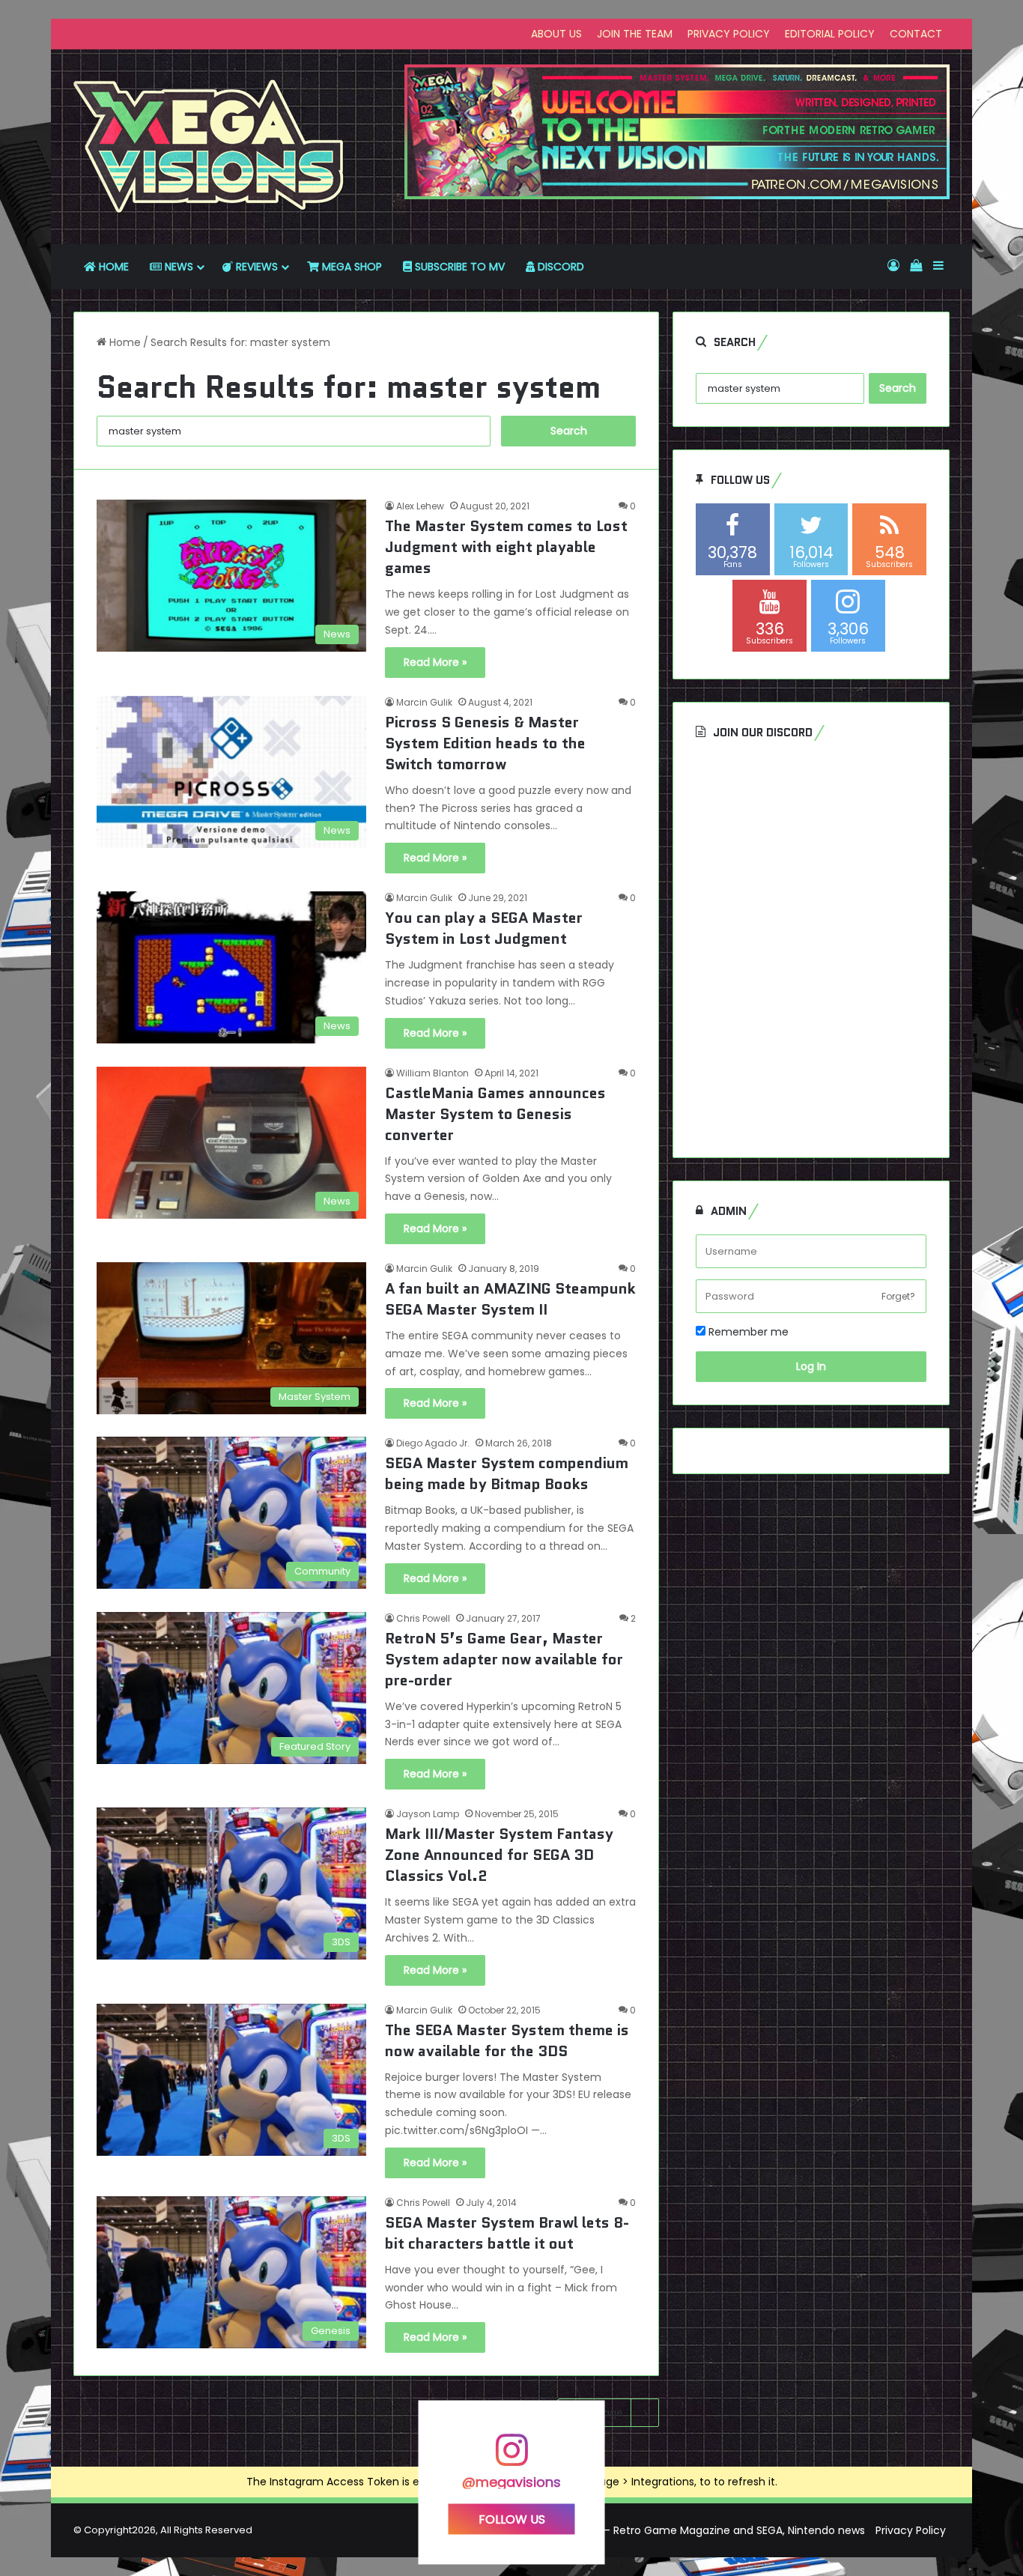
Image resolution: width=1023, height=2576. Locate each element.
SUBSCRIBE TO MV (458, 267)
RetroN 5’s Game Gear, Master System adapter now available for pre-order (504, 1659)
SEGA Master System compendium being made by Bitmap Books (507, 1473)
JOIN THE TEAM (635, 34)
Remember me (747, 1332)
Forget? (898, 1296)
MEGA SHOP (350, 267)
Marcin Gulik (424, 702)
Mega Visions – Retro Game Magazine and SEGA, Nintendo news (699, 2530)
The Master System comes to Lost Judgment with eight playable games (506, 547)
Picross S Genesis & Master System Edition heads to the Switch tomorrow (485, 743)
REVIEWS (255, 267)
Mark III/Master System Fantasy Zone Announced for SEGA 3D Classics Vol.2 (499, 1855)
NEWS (177, 267)
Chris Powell (423, 1618)
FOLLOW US (512, 2519)
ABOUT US (556, 34)
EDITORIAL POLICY (830, 34)
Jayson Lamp (428, 1814)
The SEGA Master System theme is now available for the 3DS (507, 2040)
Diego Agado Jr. (433, 1443)
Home (124, 342)
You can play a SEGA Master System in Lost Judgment (484, 928)
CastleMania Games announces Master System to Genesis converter (495, 1114)
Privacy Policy (911, 2530)
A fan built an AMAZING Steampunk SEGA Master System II (510, 1299)
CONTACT (916, 34)
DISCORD (559, 267)
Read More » (435, 662)
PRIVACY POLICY (729, 34)
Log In (811, 1366)
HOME (112, 267)
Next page (597, 2413)
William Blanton (432, 1073)
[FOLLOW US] (511, 2457)
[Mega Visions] (209, 147)
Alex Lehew (420, 506)
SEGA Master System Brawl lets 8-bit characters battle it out (507, 2233)
